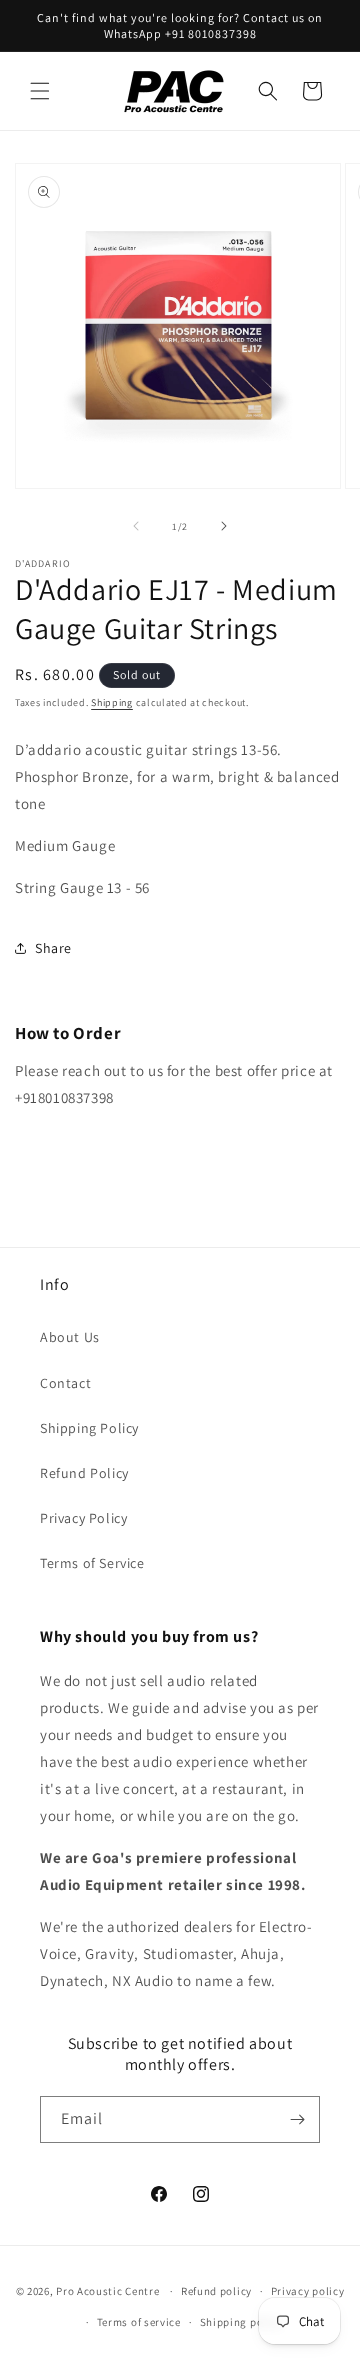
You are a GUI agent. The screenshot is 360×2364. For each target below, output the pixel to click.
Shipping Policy (89, 1428)
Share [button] (53, 948)
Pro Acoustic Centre (107, 2291)
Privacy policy (308, 2291)
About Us (70, 1337)
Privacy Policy (83, 1518)
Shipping (112, 702)
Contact (65, 1383)
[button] (40, 91)
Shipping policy (241, 2322)
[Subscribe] (297, 2119)
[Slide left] (136, 526)
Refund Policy (84, 1473)
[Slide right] (224, 526)
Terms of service (139, 2322)
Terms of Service (92, 1563)
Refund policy (216, 2291)
